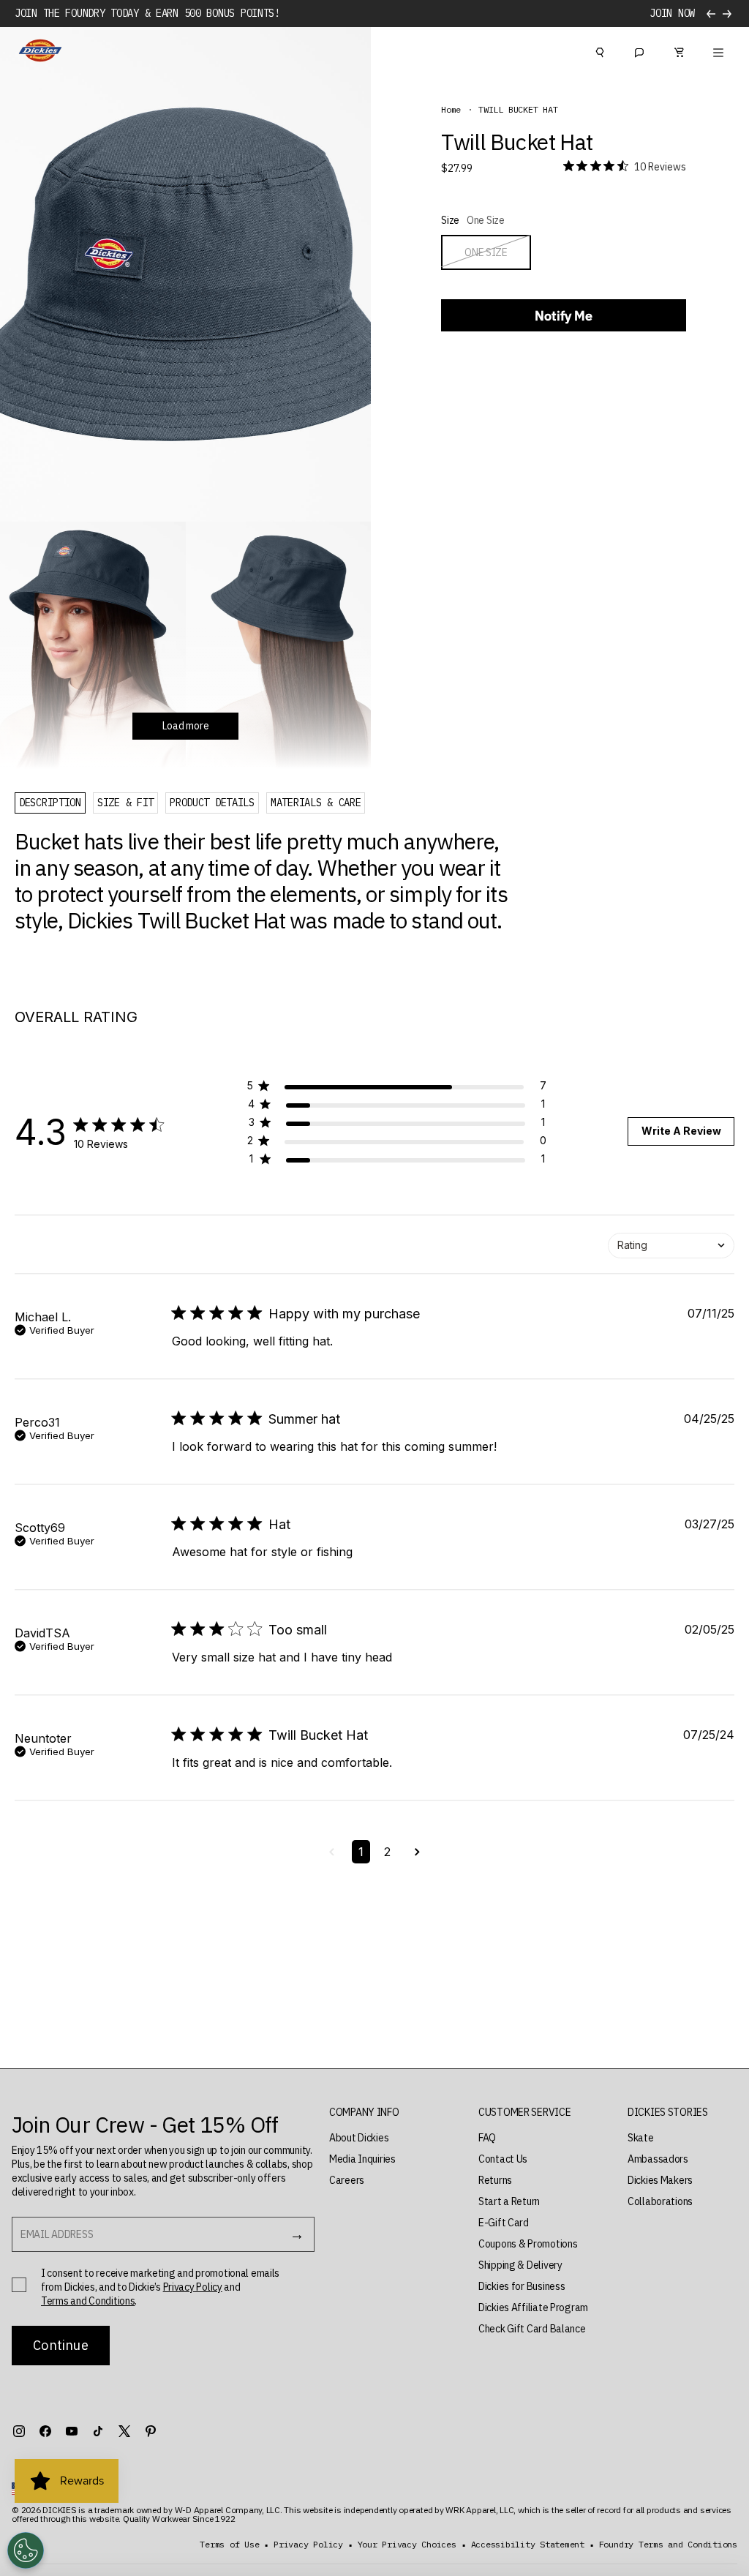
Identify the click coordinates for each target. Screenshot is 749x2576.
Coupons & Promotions (528, 2244)
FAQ (487, 2138)
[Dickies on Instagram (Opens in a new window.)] (19, 2431)
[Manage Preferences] (26, 2550)
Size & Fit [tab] (125, 803)
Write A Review (681, 1131)
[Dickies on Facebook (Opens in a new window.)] (45, 2431)
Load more (185, 726)
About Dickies (359, 2138)
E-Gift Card (504, 2223)
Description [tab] (50, 803)
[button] (396, 1088)
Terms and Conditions (88, 2301)
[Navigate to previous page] (332, 1852)
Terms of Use (229, 2545)
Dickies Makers (660, 2180)
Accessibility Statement (528, 2545)
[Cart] (679, 50)
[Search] (600, 50)
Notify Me (564, 316)
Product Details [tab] (212, 803)
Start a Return (509, 2201)
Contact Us (503, 2159)
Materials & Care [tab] (316, 803)
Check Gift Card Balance (532, 2329)
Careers (347, 2180)
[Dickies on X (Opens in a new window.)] (124, 2431)
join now (672, 14)
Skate (641, 2138)
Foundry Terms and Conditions (668, 2545)
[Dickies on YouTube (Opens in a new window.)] (72, 2431)
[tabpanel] (267, 881)
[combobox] (671, 1246)
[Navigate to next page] (417, 1852)
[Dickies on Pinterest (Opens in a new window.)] (151, 2431)
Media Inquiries (362, 2159)
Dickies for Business (522, 2286)
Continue (60, 2345)
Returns (495, 2180)
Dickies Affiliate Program (533, 2307)
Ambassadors (658, 2159)
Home (451, 110)
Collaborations (660, 2201)
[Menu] (718, 50)
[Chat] (639, 50)
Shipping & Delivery (520, 2265)
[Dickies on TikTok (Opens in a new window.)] (98, 2431)
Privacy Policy (193, 2287)
